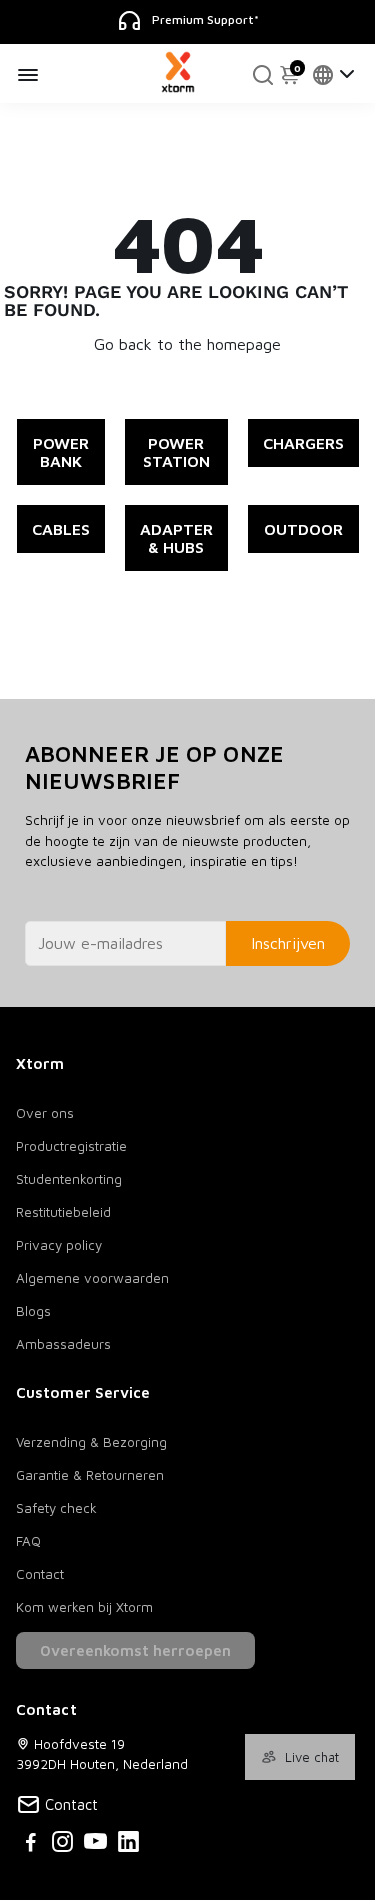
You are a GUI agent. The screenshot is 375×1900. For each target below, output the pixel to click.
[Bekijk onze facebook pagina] (31, 1844)
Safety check (56, 1508)
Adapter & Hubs (176, 538)
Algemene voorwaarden (92, 1278)
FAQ (28, 1541)
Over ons (45, 1113)
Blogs (33, 1311)
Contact (40, 1574)
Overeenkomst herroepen (135, 1650)
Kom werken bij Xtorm (84, 1607)
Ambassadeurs (63, 1344)
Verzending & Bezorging (91, 1442)
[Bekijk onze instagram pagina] (62, 1844)
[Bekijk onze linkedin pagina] (128, 1844)
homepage (244, 344)
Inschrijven (288, 943)
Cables (61, 529)
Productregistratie (71, 1146)
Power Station (176, 452)
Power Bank (61, 452)
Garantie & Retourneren (90, 1475)
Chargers (303, 443)
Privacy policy (59, 1245)
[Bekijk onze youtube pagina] (95, 1844)
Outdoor (303, 529)
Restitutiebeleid (63, 1212)
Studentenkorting (69, 1179)
